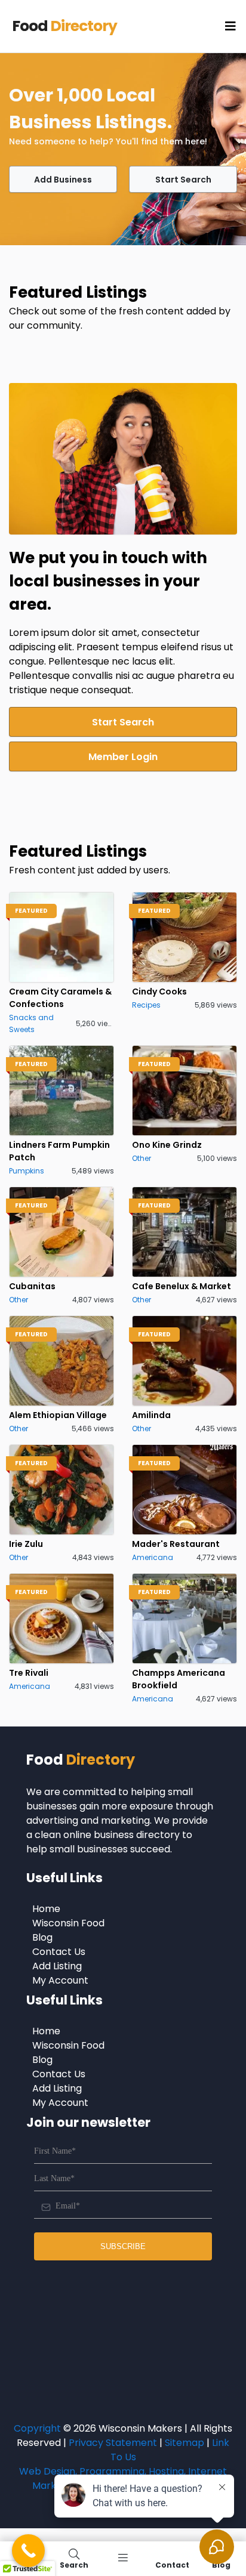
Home (46, 1909)
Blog (42, 1937)
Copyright (37, 2428)
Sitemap (184, 2443)
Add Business (63, 180)
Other (142, 1158)
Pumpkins (27, 1171)
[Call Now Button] (28, 2551)
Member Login (123, 757)
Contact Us (59, 1952)
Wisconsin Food (68, 1923)
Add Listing (57, 1966)
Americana (153, 1557)
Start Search (183, 180)
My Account (60, 1980)
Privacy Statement (113, 2443)
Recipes (146, 1005)
